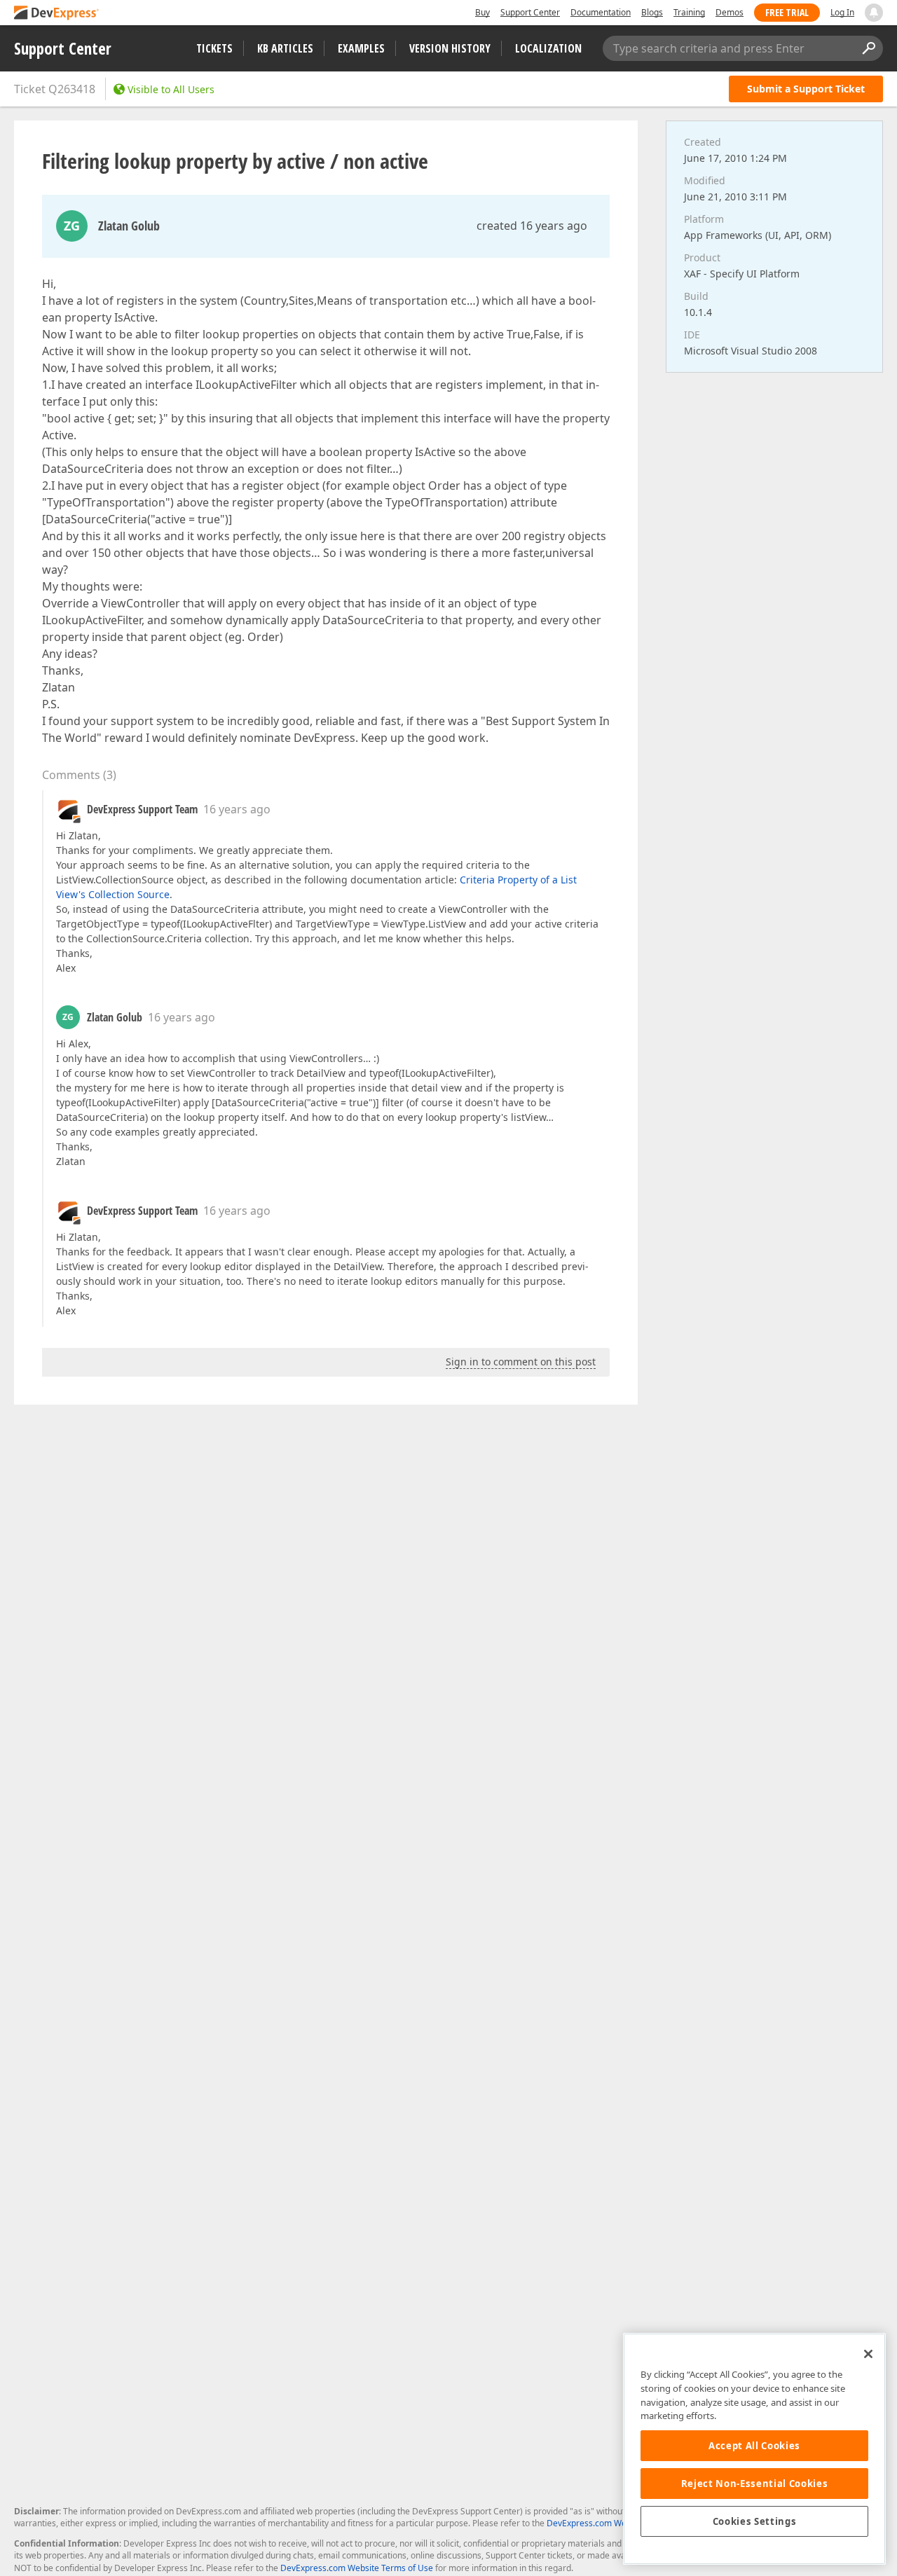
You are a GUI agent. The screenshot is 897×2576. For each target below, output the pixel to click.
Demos (730, 12)
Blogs (652, 12)
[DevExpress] (57, 14)
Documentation (601, 12)
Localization (548, 48)
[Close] (868, 2354)
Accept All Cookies (754, 2446)
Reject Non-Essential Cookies (754, 2484)
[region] (754, 2449)
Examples (361, 48)
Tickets (214, 48)
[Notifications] (874, 13)
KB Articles (285, 48)
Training (689, 12)
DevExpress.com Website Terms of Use (357, 2568)
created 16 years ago (532, 226)
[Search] (868, 48)
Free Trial (787, 12)
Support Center (530, 12)
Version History (450, 48)
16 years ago (237, 809)
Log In (842, 12)
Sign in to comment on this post (521, 1362)
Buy (482, 12)
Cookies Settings (755, 2521)
